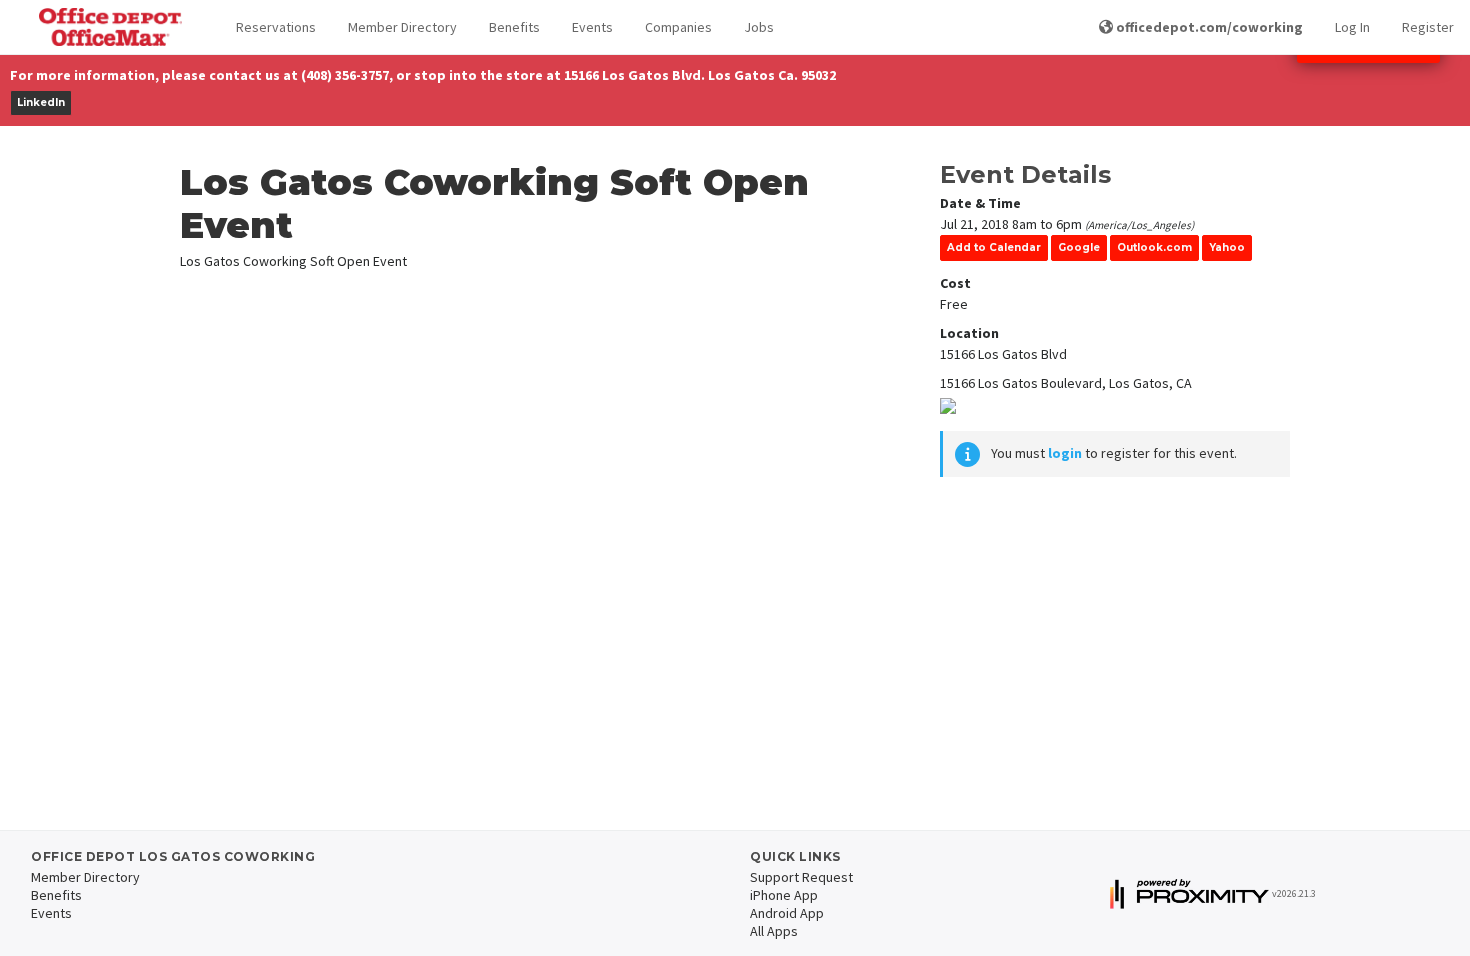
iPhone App (784, 895)
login (1065, 453)
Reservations (276, 27)
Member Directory (402, 27)
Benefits (514, 27)
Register (1428, 27)
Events (592, 27)
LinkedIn (41, 102)
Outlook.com (1154, 247)
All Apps (774, 931)
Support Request (801, 877)
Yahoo (1227, 247)
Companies (678, 27)
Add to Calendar (994, 247)
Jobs (759, 27)
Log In (1352, 27)
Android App (787, 913)
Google (1079, 247)
